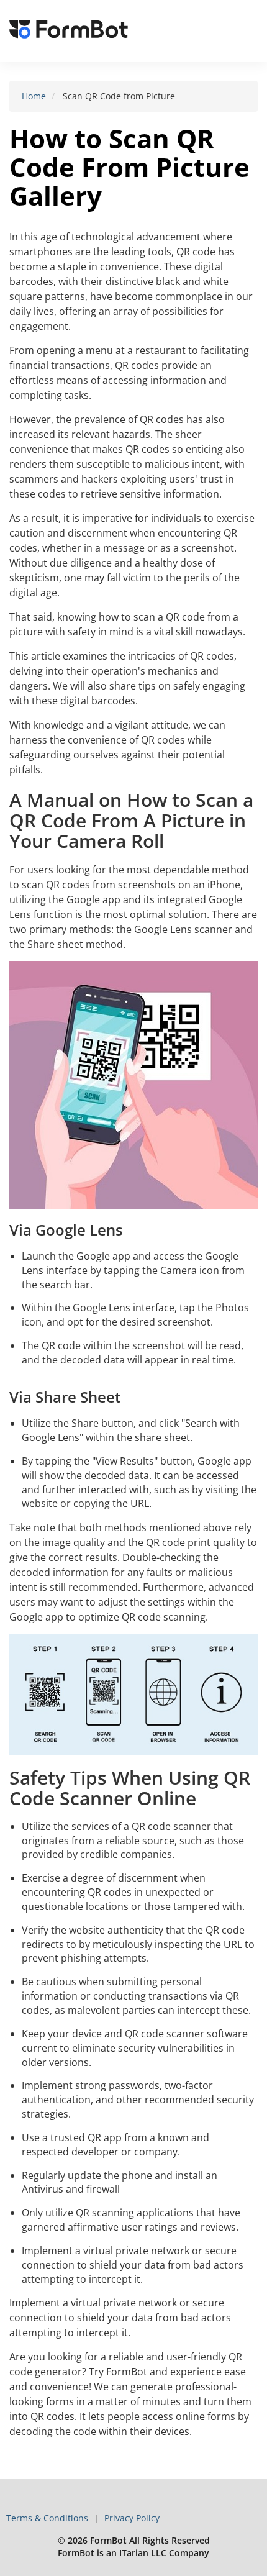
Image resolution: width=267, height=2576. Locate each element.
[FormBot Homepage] (69, 31)
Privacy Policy (132, 2518)
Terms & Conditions (48, 2518)
